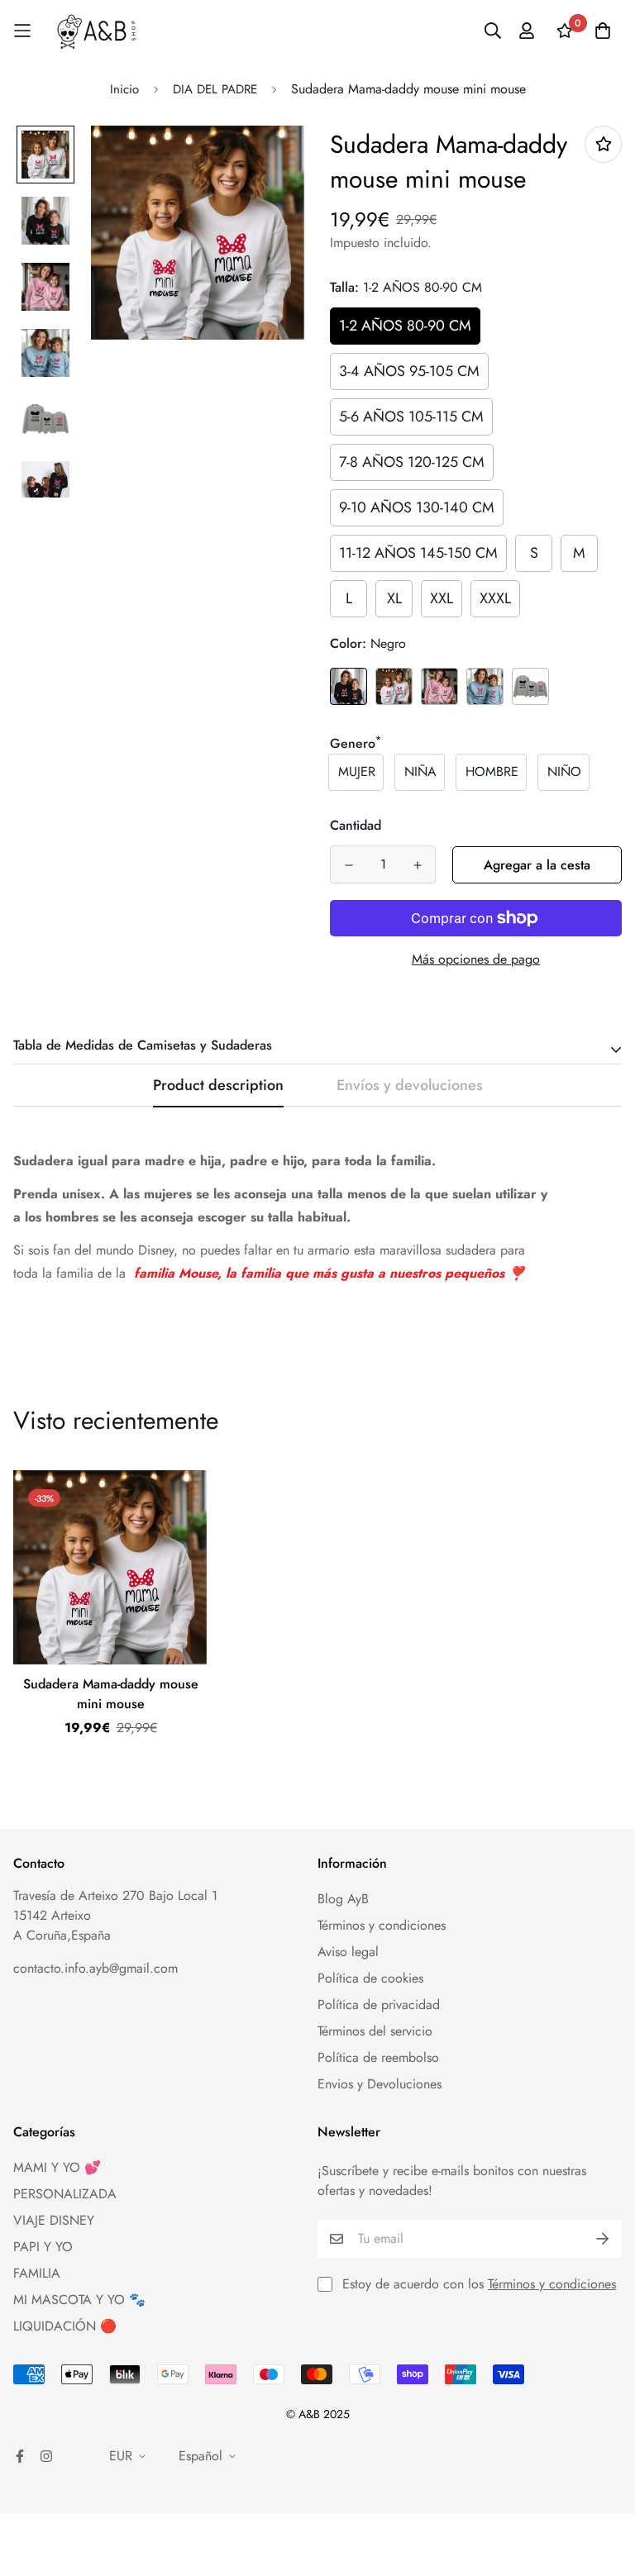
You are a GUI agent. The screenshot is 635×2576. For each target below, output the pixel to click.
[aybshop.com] (96, 31)
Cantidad (356, 825)
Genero (356, 743)
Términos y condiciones (382, 1925)
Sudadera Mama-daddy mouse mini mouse (111, 1694)
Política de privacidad (379, 2005)
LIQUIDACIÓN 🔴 (65, 2326)
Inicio (124, 89)
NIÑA (420, 771)
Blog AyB (343, 1899)
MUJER (357, 771)
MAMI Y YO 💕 (57, 2167)
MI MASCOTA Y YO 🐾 (79, 2300)
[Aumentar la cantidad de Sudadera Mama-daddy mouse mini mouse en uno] (417, 865)
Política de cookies (370, 1978)
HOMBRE (492, 771)
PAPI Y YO (43, 2247)
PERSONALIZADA (65, 2194)
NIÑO (564, 771)
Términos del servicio (375, 2031)
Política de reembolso (378, 2057)
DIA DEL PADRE (215, 89)
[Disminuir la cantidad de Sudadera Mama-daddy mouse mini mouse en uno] (349, 865)
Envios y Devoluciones (380, 2084)
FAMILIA (37, 2273)
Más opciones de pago (476, 959)
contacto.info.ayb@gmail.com (95, 1968)
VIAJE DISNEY (54, 2220)
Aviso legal (348, 1952)
